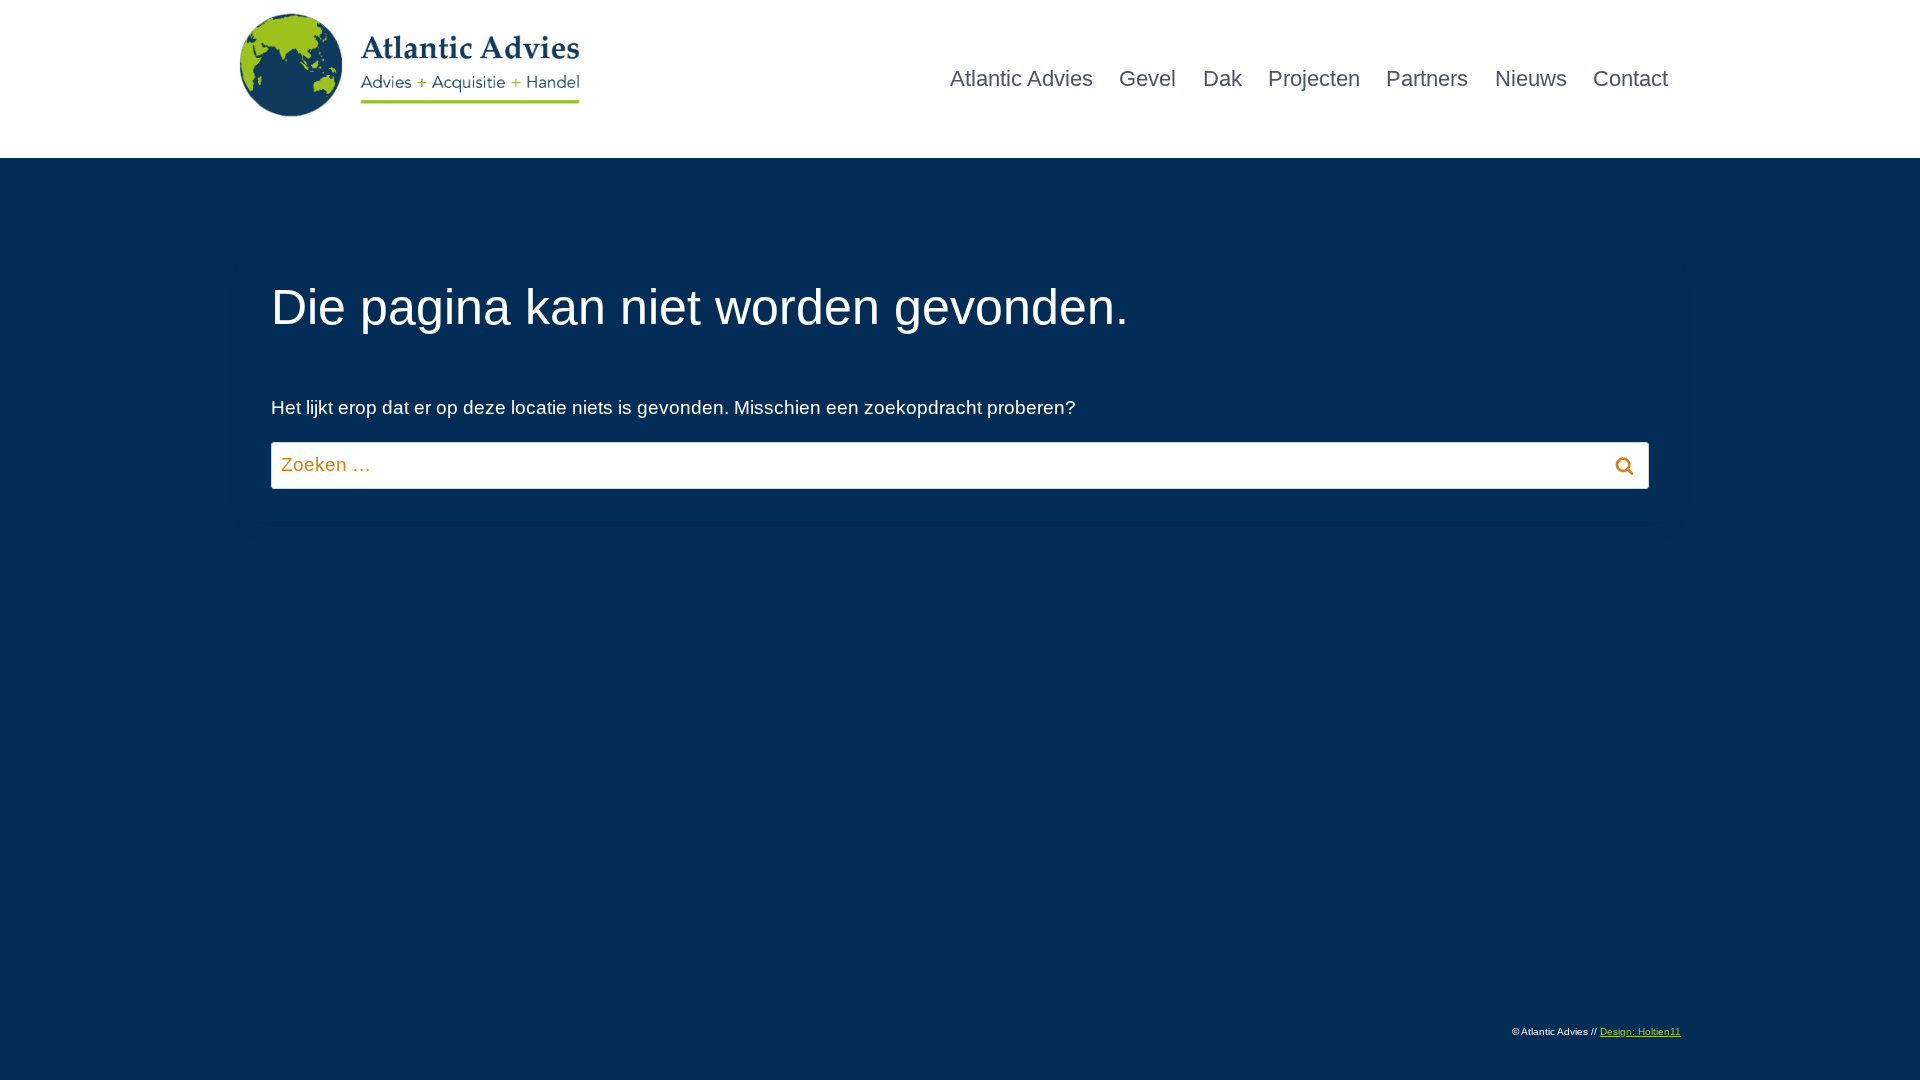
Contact (1630, 78)
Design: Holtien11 (1640, 1031)
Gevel (1147, 78)
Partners (1427, 78)
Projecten (1314, 78)
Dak (1222, 78)
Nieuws (1531, 78)
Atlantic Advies (1021, 78)
